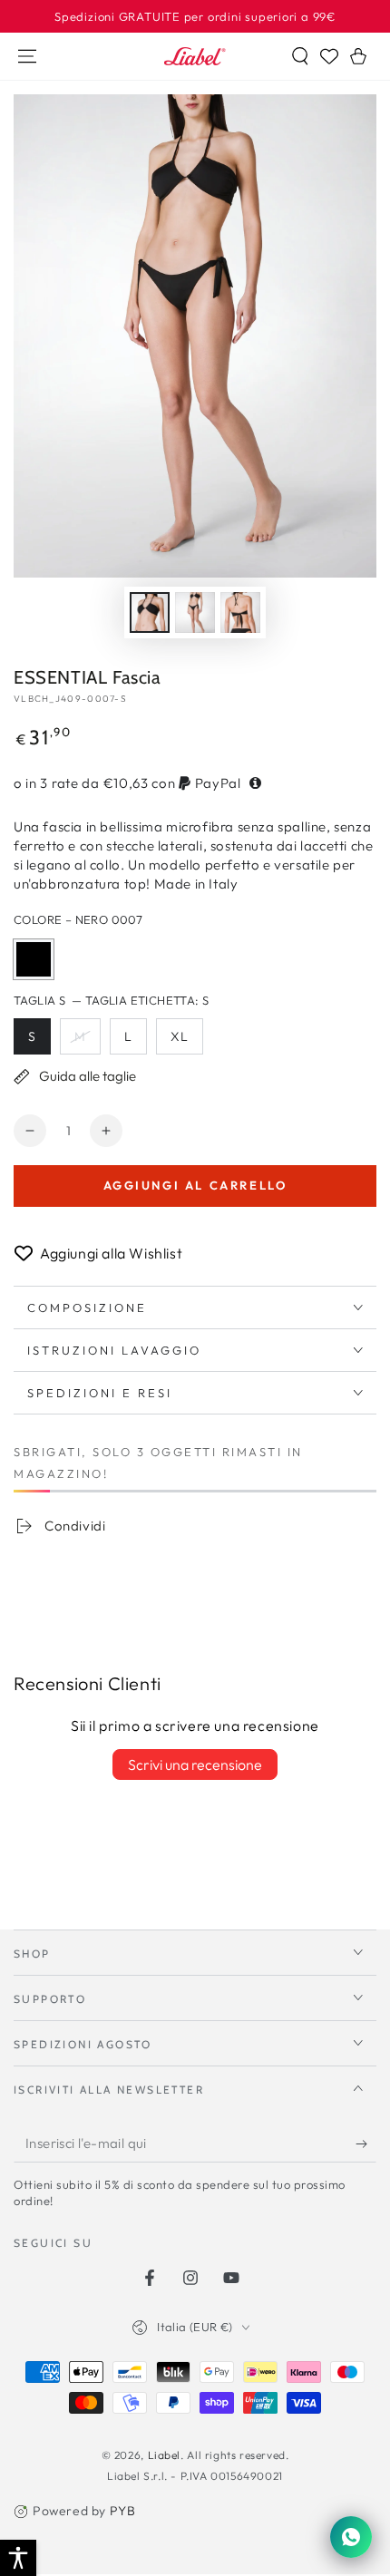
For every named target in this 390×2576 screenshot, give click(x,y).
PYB (123, 2511)
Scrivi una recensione (195, 1764)
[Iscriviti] (366, 2144)
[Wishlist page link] (329, 56)
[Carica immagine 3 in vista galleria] (240, 612)
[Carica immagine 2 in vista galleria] (195, 612)
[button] (300, 56)
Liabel (165, 2455)
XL (186, 1041)
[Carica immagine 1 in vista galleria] (150, 612)
